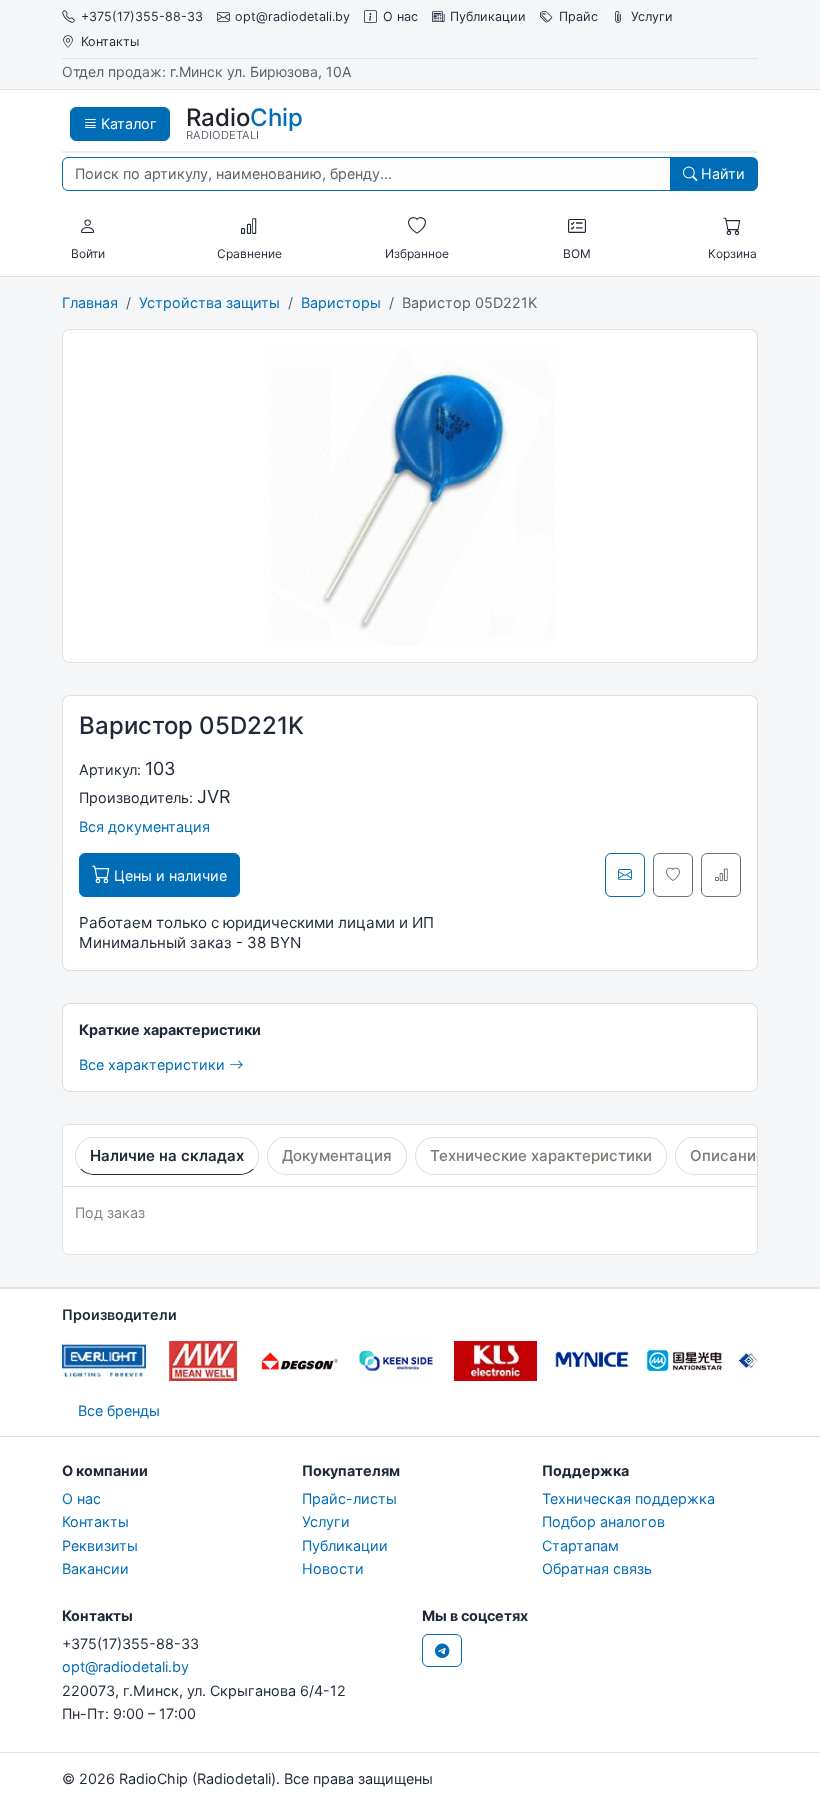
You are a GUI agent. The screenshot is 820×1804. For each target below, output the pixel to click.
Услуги (652, 16)
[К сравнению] (721, 875)
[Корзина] (732, 227)
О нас (400, 16)
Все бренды (119, 1410)
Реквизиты (100, 1545)
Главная (90, 302)
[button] (88, 227)
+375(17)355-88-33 (142, 16)
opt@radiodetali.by (292, 16)
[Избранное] (417, 227)
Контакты (110, 41)
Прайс (578, 16)
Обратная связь (597, 1568)
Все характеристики (154, 1064)
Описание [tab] (727, 1155)
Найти (721, 173)
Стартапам (580, 1545)
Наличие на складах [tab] (167, 1155)
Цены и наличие (168, 875)
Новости (333, 1568)
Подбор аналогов (603, 1521)
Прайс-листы (349, 1498)
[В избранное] (673, 875)
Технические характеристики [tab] (541, 1155)
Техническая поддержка (628, 1498)
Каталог (127, 123)
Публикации (488, 16)
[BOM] (577, 227)
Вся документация (144, 826)
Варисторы (341, 302)
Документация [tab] (337, 1155)
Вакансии (95, 1568)
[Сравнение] (249, 227)
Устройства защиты (209, 302)
